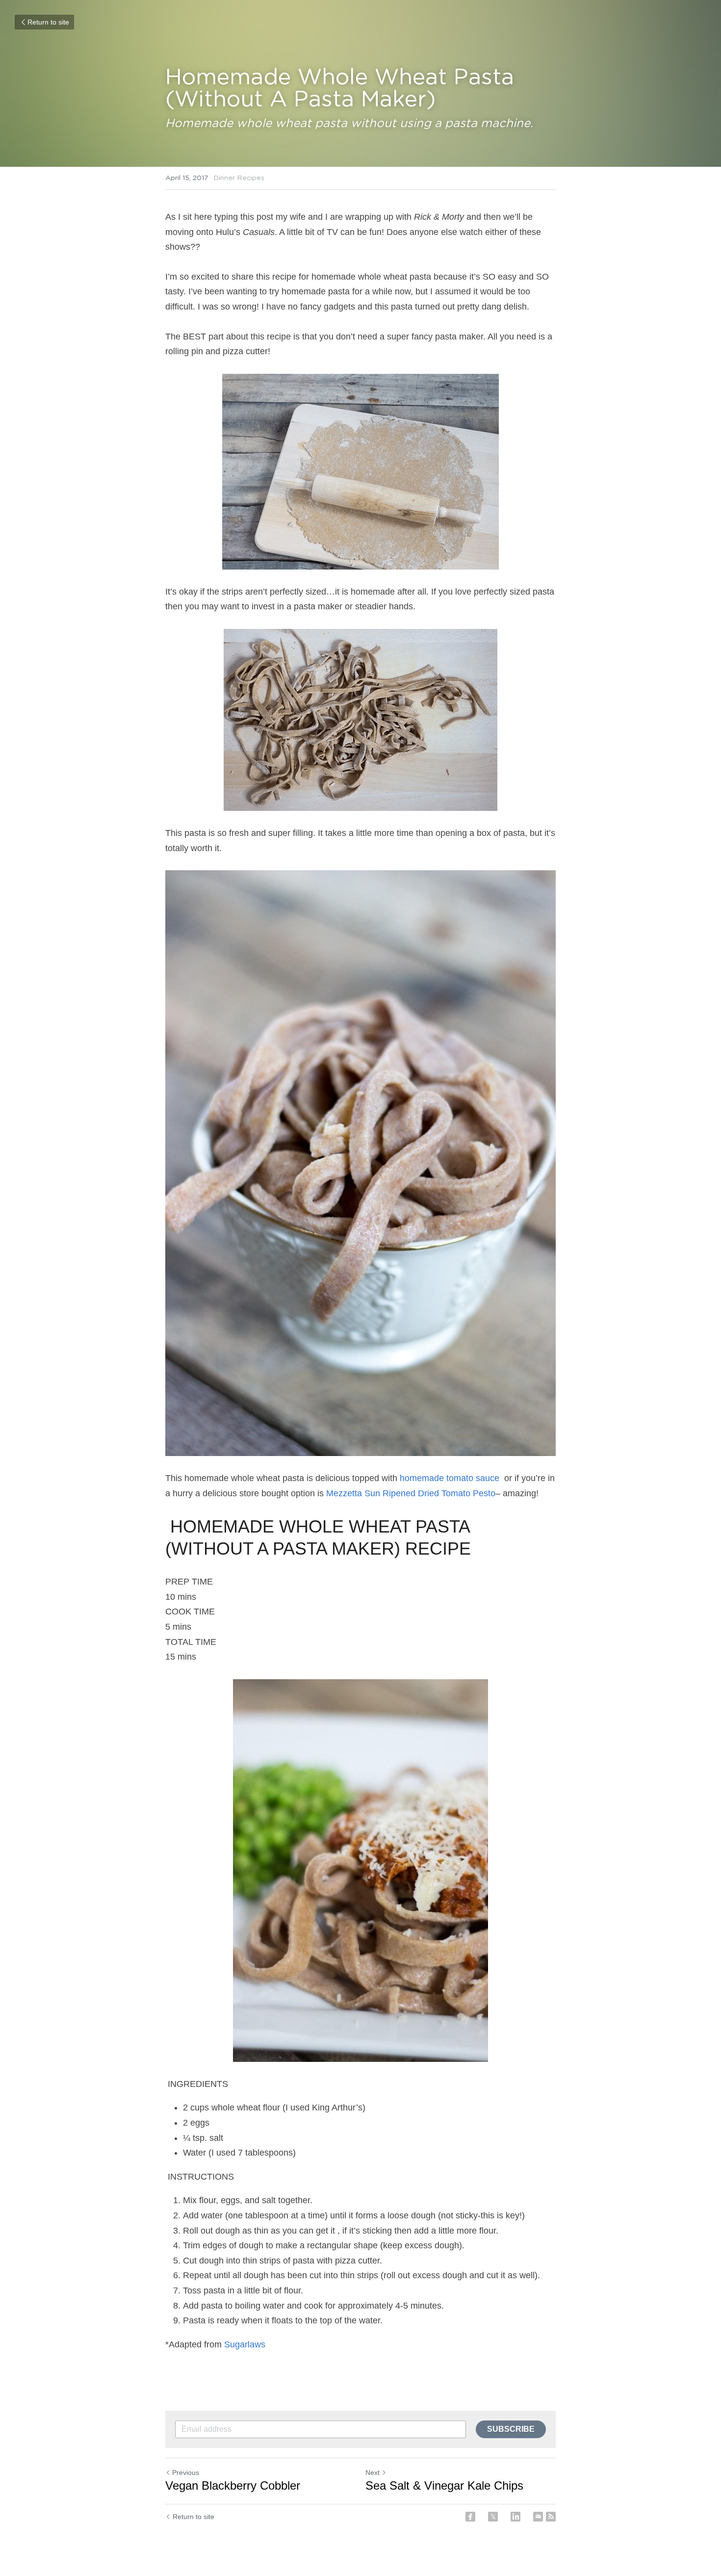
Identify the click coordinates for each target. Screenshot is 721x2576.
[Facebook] (470, 2517)
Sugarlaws (246, 2344)
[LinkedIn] (515, 2517)
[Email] (538, 2517)
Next (373, 2472)
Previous (186, 2472)
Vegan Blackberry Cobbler (233, 2485)
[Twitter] (493, 2517)
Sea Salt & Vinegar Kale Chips (444, 2485)
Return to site (48, 22)
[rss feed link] (551, 2517)
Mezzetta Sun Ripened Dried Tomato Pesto (411, 1493)
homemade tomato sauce (451, 1478)
